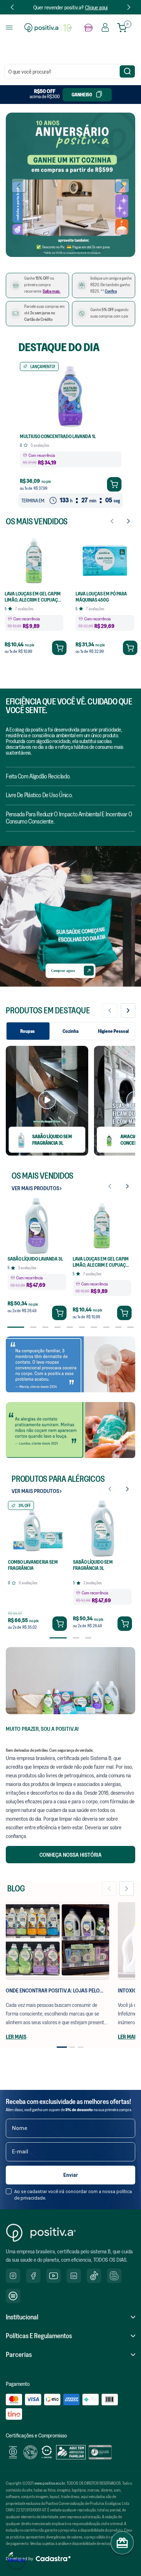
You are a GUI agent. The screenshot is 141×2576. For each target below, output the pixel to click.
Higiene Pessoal (113, 1031)
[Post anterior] (109, 1889)
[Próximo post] (127, 1889)
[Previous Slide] (12, 7)
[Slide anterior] (110, 1010)
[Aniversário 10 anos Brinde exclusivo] (70, 185)
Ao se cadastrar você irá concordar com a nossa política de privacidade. (73, 2177)
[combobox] (70, 71)
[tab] (62, 2047)
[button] (40, 251)
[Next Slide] (129, 7)
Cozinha (70, 1031)
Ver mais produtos (35, 1188)
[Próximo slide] (128, 1010)
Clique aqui (96, 7)
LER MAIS (16, 2036)
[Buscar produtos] (127, 71)
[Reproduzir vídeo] (47, 1101)
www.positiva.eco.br (50, 2483)
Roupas (27, 1031)
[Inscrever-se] (70, 2158)
